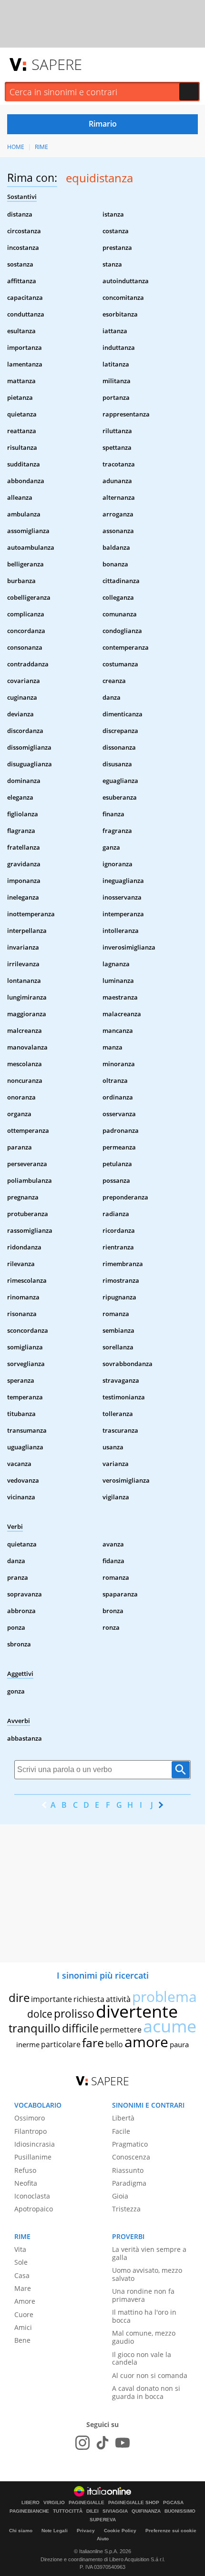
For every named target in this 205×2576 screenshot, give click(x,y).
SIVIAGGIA (115, 2511)
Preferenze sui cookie (171, 2531)
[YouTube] (123, 2443)
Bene (22, 2340)
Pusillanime (33, 2157)
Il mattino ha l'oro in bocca (144, 2316)
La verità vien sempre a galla (149, 2253)
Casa (22, 2275)
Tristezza (126, 2209)
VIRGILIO (54, 2503)
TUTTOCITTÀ (68, 2511)
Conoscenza (131, 2157)
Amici (23, 2327)
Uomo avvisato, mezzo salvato (147, 2274)
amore (146, 2042)
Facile (121, 2131)
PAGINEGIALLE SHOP (134, 2503)
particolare (61, 2044)
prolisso (74, 2013)
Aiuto (103, 2539)
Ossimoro (30, 2118)
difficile (80, 2028)
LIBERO (31, 2503)
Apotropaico (34, 2209)
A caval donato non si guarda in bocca (146, 2392)
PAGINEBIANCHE (29, 2511)
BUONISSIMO (180, 2511)
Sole (21, 2262)
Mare (23, 2288)
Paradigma (129, 2183)
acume (170, 2026)
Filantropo (31, 2131)
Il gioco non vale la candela (142, 2358)
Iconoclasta (32, 2196)
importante (51, 1999)
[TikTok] (102, 2443)
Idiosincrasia (35, 2144)
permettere (121, 2030)
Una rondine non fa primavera (143, 2295)
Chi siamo (21, 2531)
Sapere (57, 64)
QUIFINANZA (146, 2511)
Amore (25, 2301)
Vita (20, 2249)
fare (93, 2042)
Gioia (120, 2196)
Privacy (86, 2531)
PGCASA (173, 2503)
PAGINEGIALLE (87, 2503)
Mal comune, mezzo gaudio (144, 2337)
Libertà (123, 2118)
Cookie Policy (120, 2531)
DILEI (92, 2511)
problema (164, 1996)
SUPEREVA (103, 2520)
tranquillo (35, 2028)
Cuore (24, 2314)
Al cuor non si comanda (150, 2375)
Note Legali (55, 2531)
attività (118, 1999)
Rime (41, 147)
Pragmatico (130, 2144)
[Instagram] (82, 2443)
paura (179, 2044)
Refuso (25, 2170)
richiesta (89, 1999)
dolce (40, 2014)
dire (19, 1997)
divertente (137, 2011)
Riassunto (128, 2170)
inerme (28, 2044)
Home (16, 147)
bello (114, 2044)
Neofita (26, 2183)
